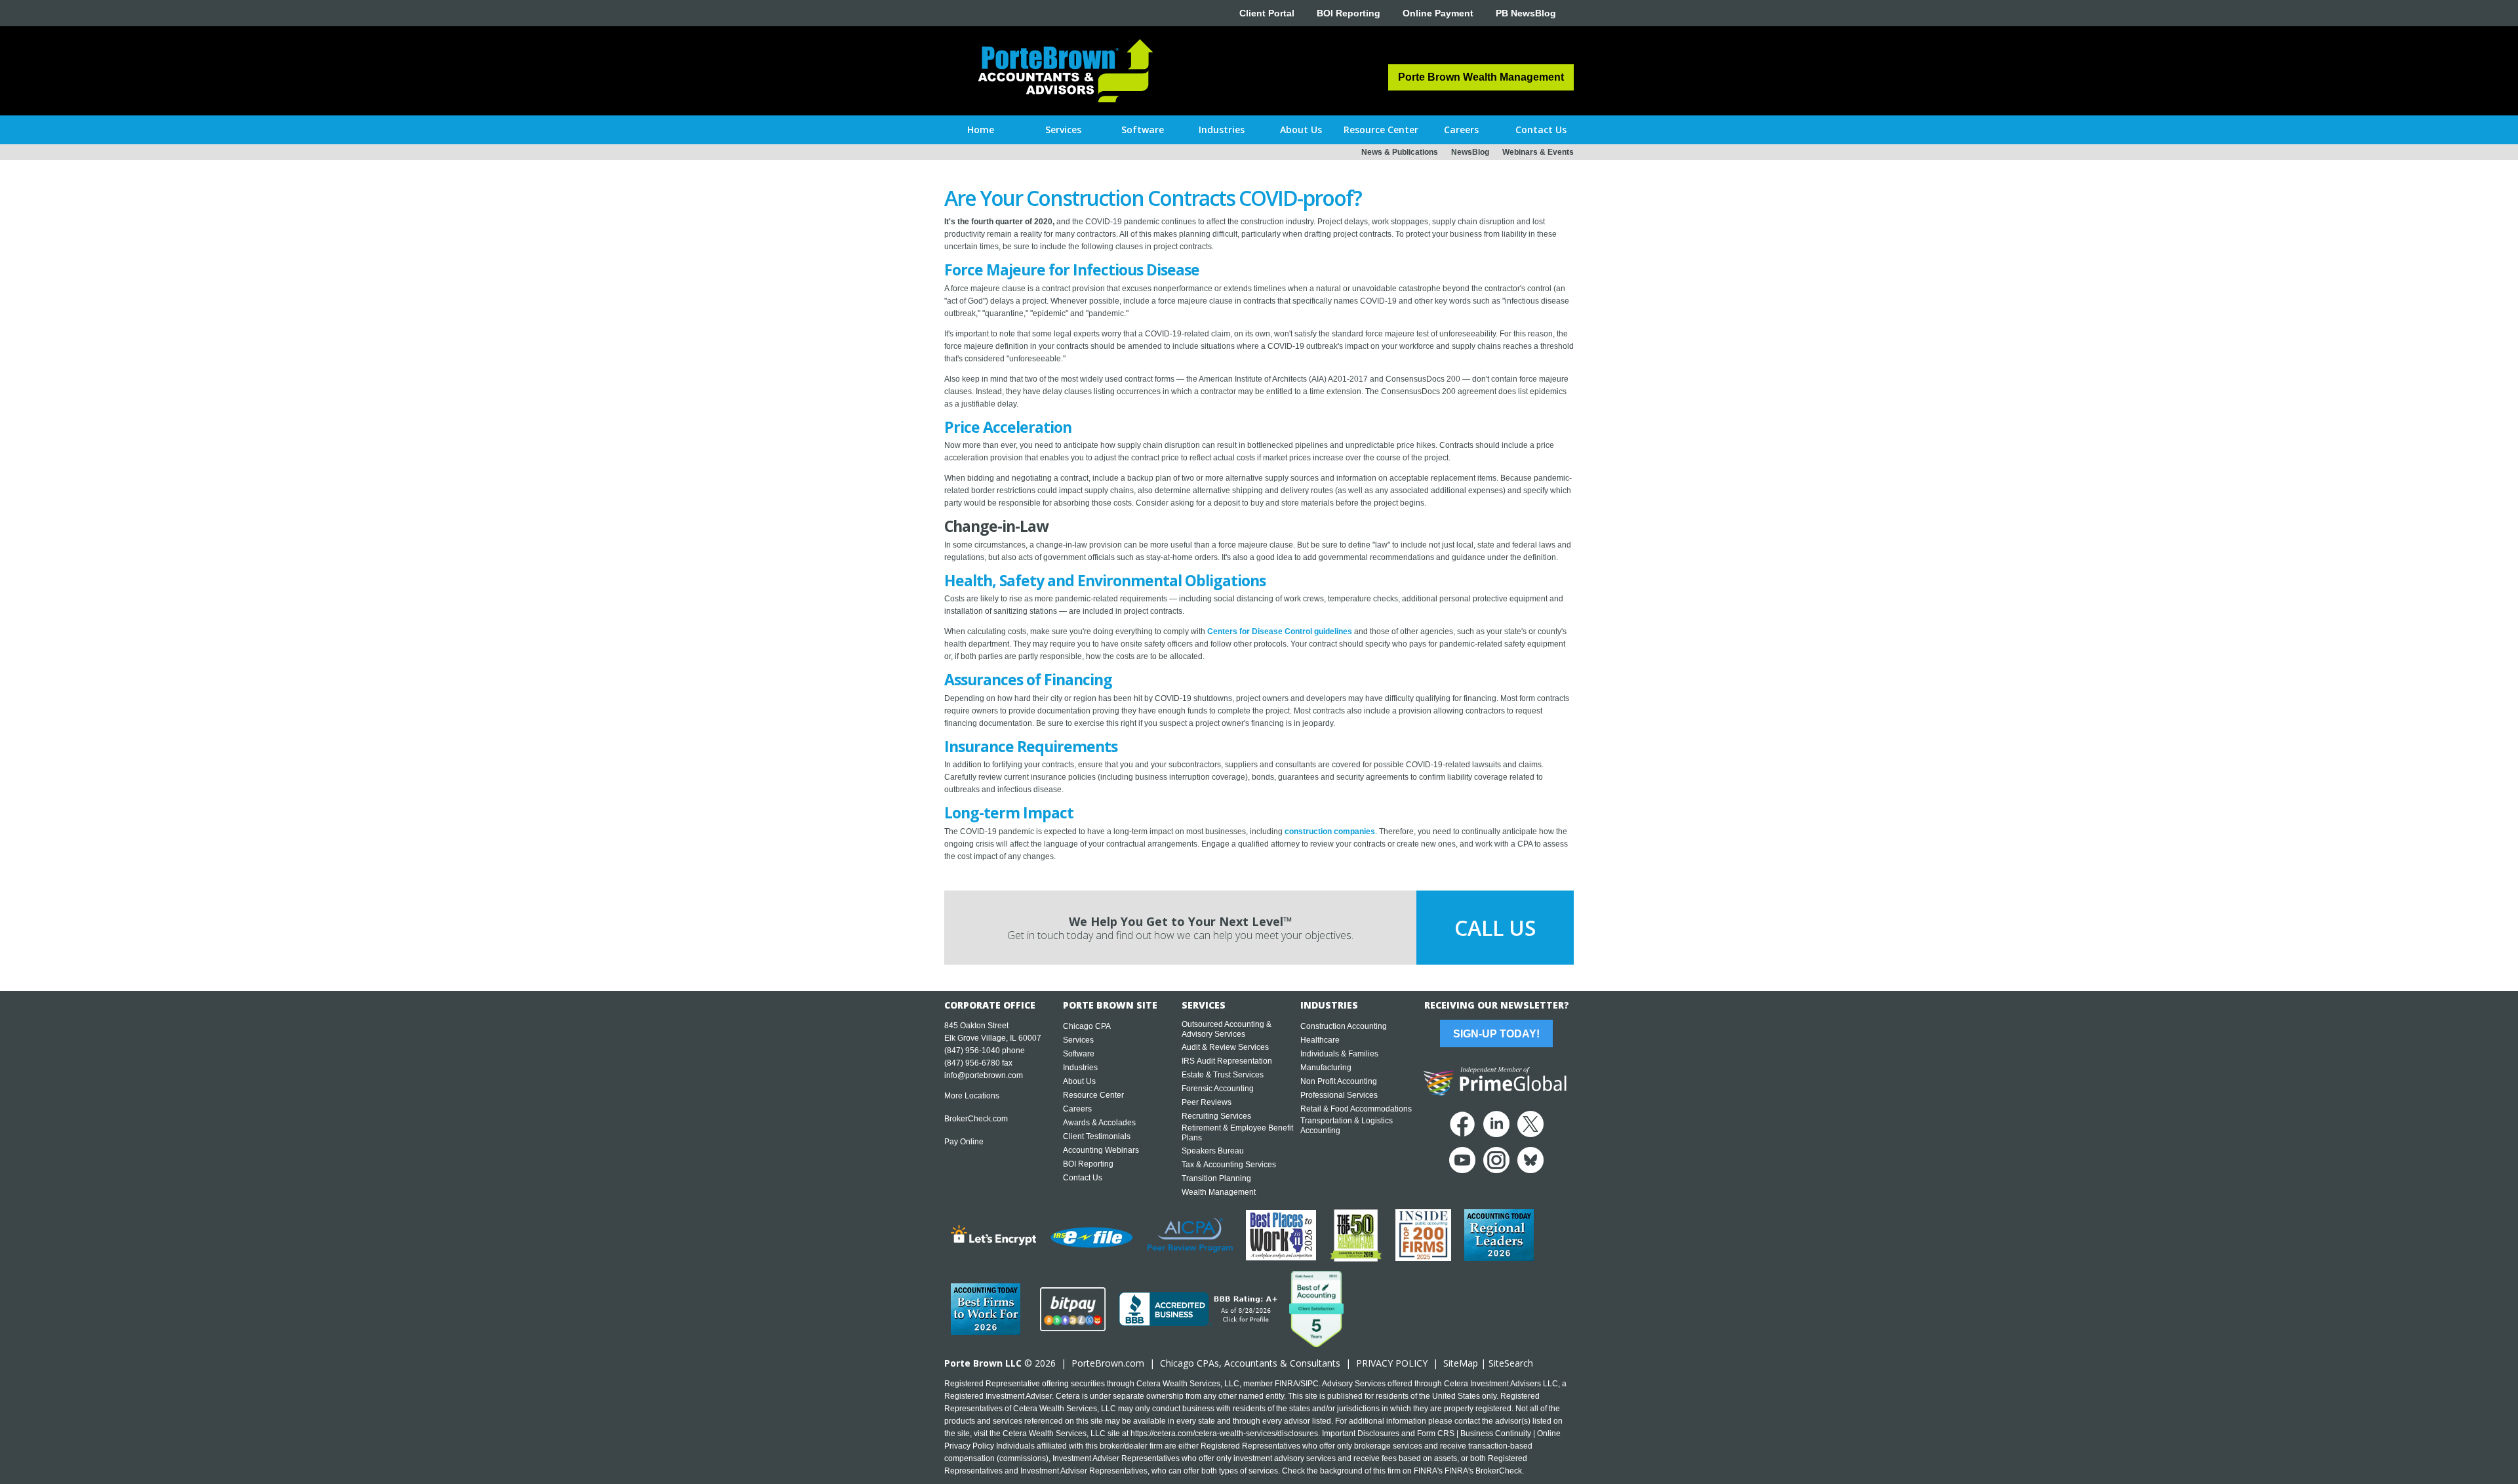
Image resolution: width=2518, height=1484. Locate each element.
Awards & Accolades (1099, 1123)
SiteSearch (1511, 1363)
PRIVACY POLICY (1392, 1363)
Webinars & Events (1538, 152)
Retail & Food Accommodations (1356, 1109)
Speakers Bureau (1213, 1151)
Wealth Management (1219, 1192)
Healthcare (1320, 1040)
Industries (1080, 1068)
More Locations (972, 1096)
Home (981, 130)
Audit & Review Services (1225, 1047)
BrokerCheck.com (976, 1119)
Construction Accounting (1344, 1026)
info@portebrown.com (984, 1075)
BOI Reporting (1349, 13)
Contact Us (1083, 1178)
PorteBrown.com (1108, 1363)
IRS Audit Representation (1227, 1061)
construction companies (1330, 832)
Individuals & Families (1339, 1054)
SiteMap (1461, 1363)
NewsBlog (1470, 152)
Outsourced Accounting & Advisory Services (1227, 1029)
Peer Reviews (1207, 1102)
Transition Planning (1216, 1178)
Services (1078, 1040)
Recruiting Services (1216, 1116)
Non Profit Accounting (1339, 1081)
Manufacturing (1326, 1068)
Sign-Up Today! (1496, 1034)
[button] (1063, 130)
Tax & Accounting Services (1229, 1165)
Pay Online (964, 1142)
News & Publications (1400, 152)
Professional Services (1339, 1095)
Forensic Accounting (1218, 1089)
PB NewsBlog (1526, 13)
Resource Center (1093, 1095)
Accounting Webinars (1101, 1150)
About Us (1079, 1081)
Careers (1077, 1109)
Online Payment (1438, 13)
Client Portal (1267, 13)
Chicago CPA (1087, 1026)
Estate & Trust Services (1223, 1075)
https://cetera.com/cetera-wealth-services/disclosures (1224, 1434)
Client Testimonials (1097, 1136)
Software (1079, 1054)
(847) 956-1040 (972, 1051)
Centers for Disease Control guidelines (1280, 632)
